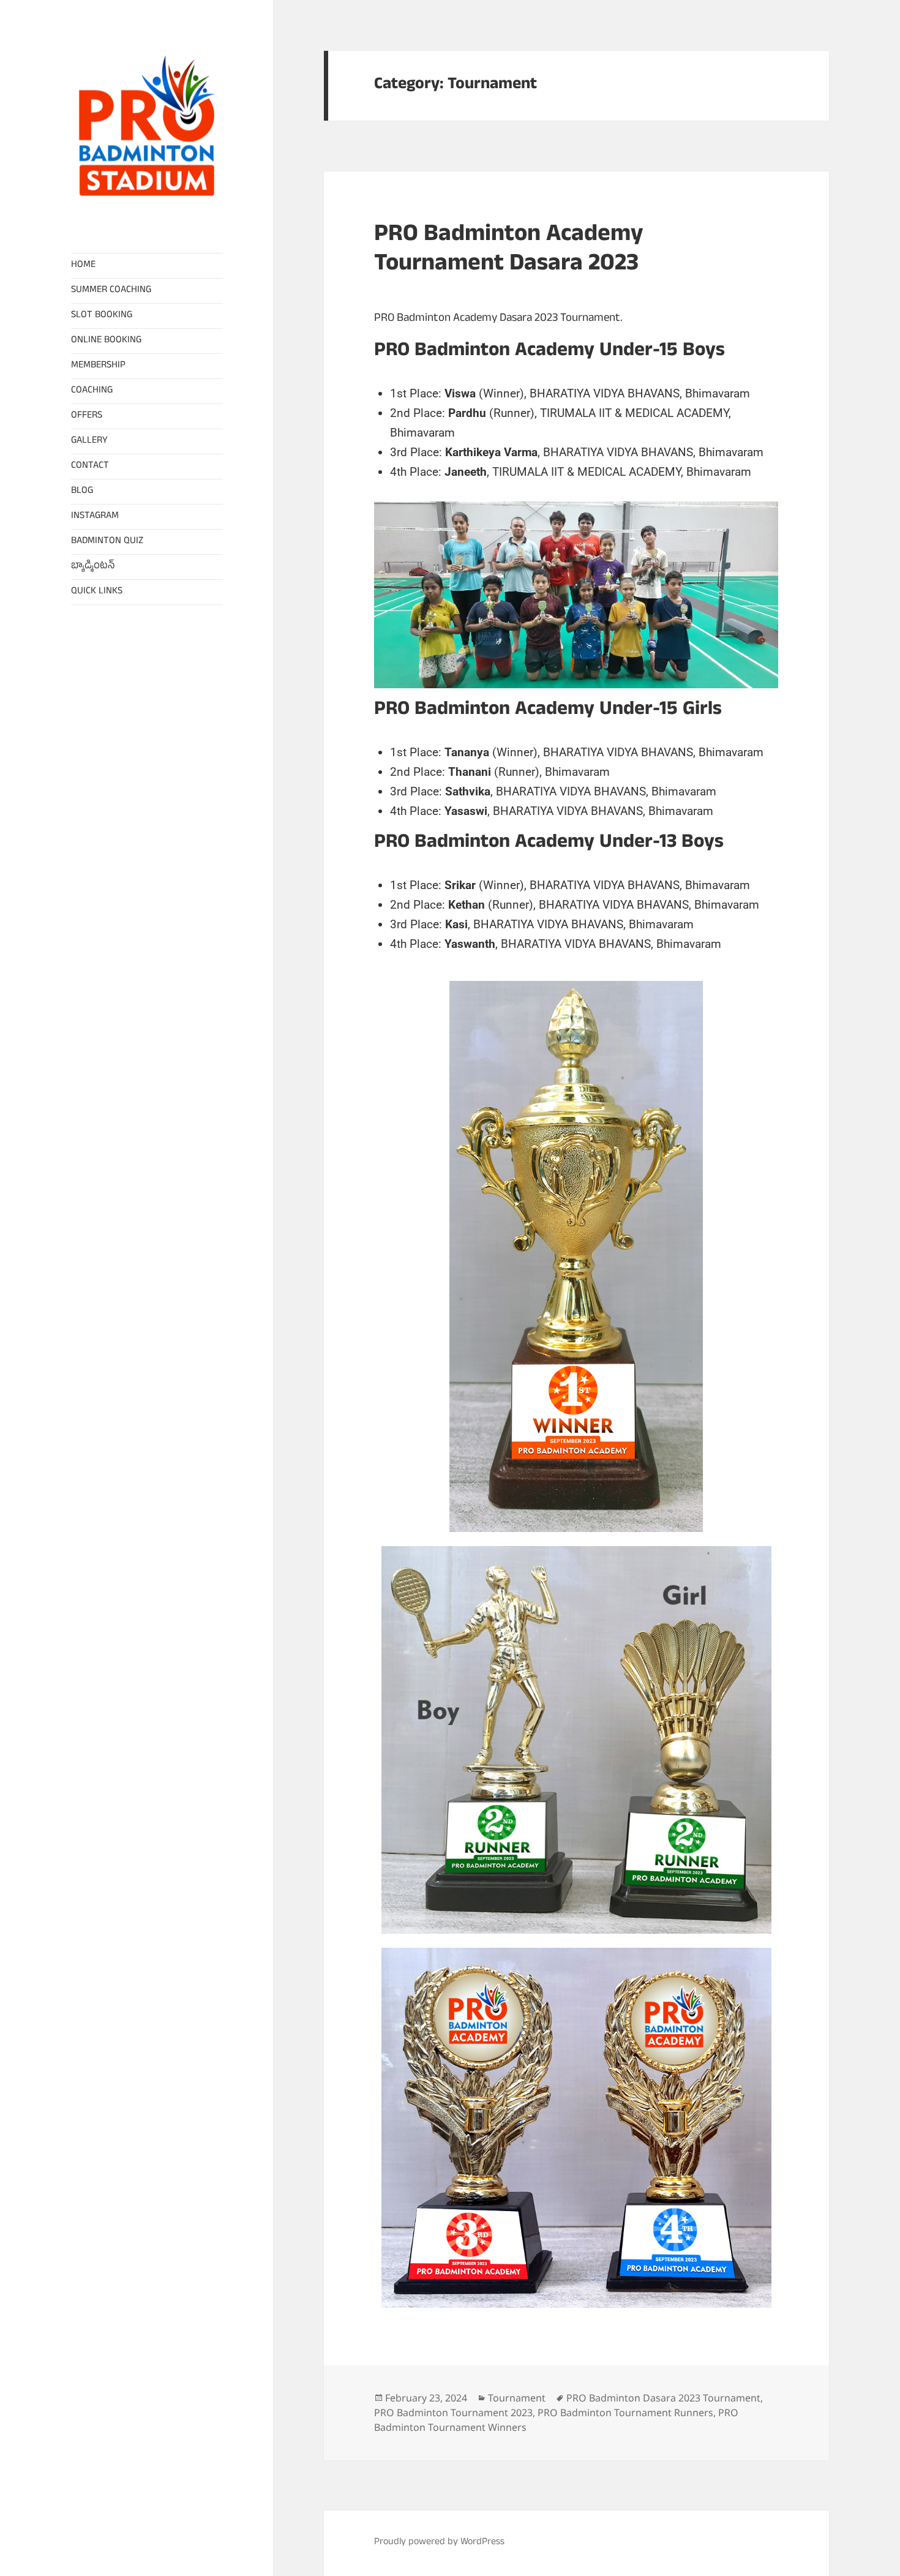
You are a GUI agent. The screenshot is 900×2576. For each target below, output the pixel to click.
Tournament (517, 2398)
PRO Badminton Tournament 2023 (453, 2413)
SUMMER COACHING (111, 291)
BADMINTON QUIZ (107, 542)
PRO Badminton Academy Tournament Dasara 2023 (509, 251)
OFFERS (87, 416)
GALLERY (89, 441)
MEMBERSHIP (98, 366)
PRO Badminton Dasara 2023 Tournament (663, 2398)
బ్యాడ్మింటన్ (93, 567)
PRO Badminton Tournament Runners (625, 2413)
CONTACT (90, 467)
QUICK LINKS (97, 592)
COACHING (92, 391)
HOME (83, 266)
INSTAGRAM (95, 517)
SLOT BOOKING (102, 316)
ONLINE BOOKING (106, 341)
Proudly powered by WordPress (439, 2543)
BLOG (82, 492)
